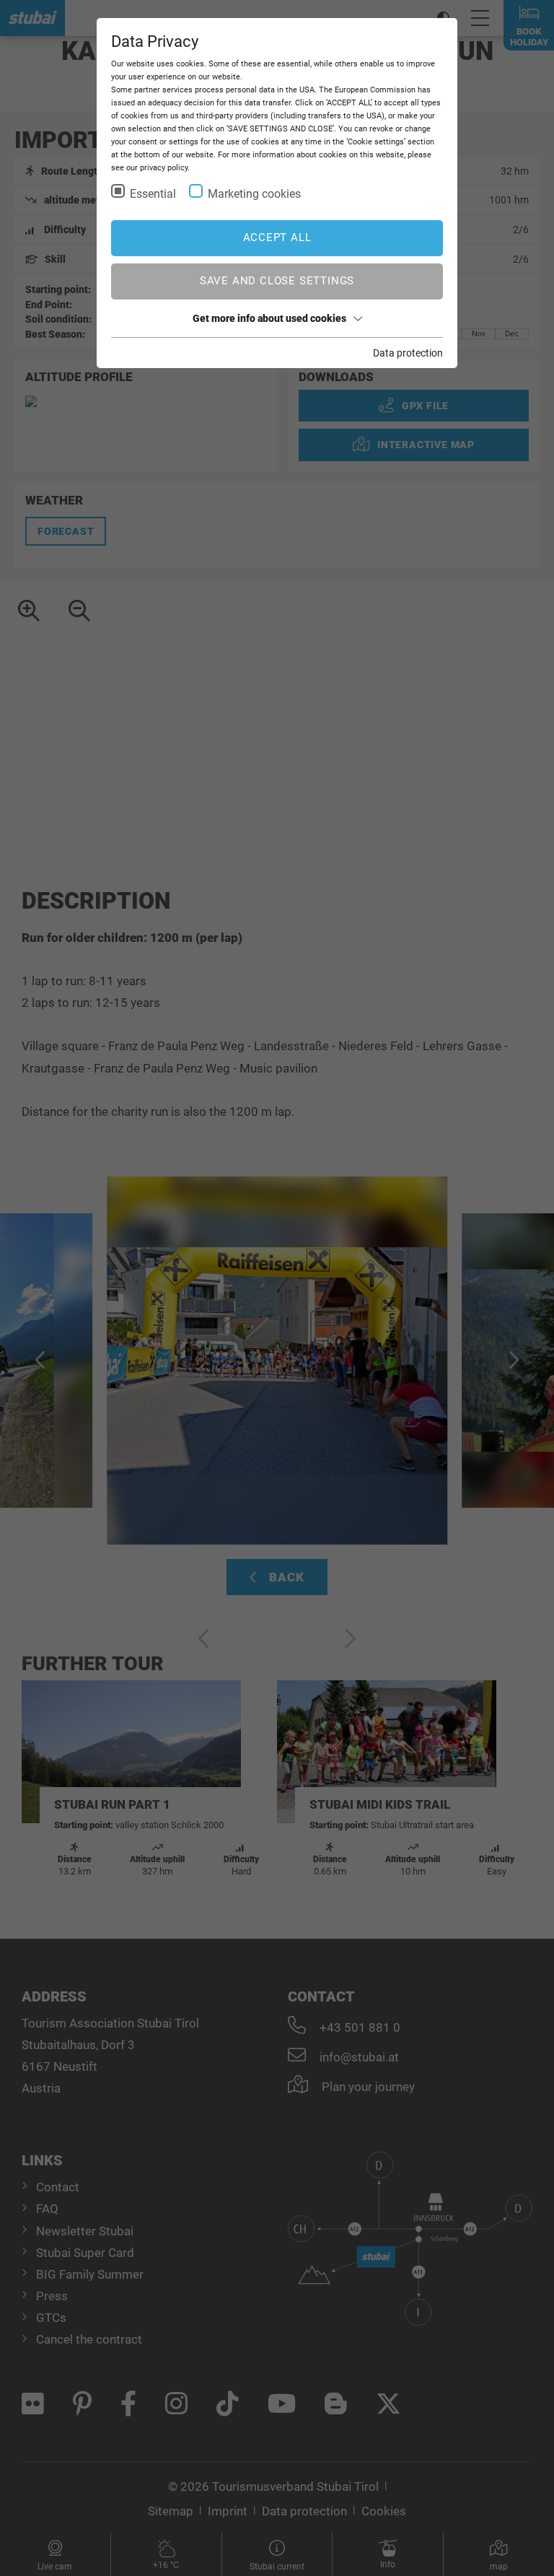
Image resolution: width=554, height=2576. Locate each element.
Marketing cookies (254, 194)
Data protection (408, 353)
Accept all (277, 237)
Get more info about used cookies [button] (269, 318)
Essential (153, 194)
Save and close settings (277, 281)
